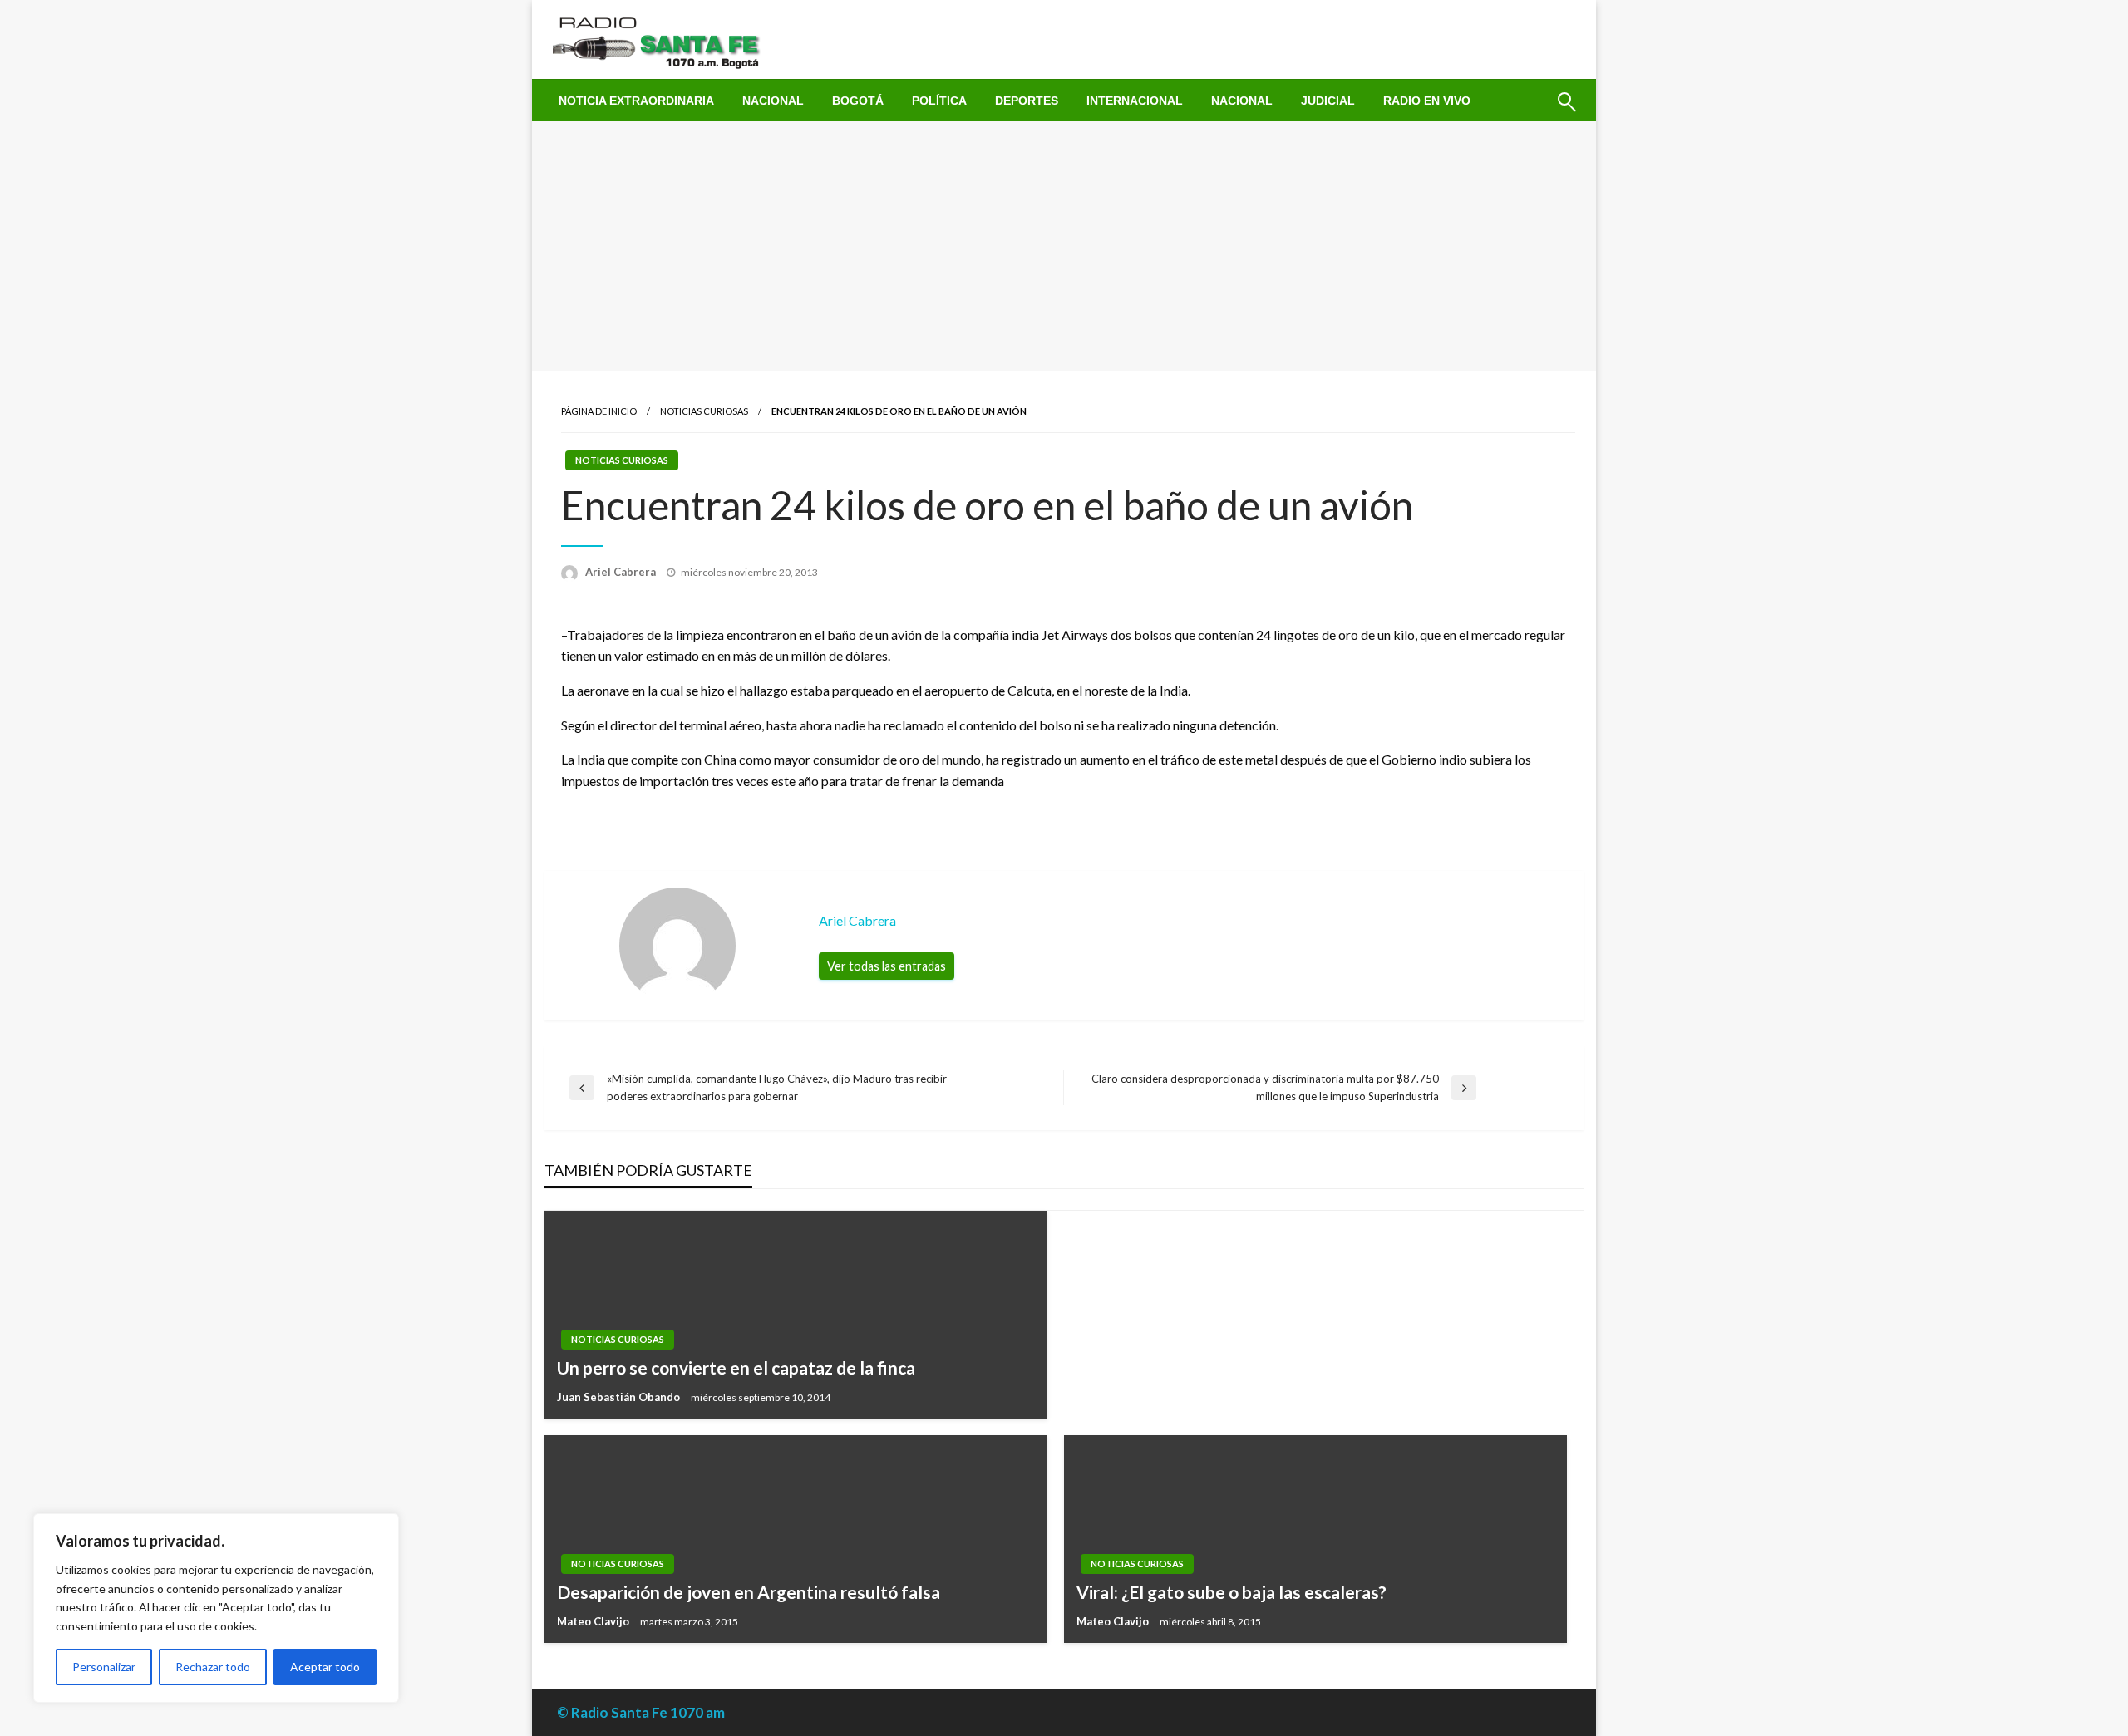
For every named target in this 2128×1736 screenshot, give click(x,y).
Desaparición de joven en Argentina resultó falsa (749, 1592)
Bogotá (858, 101)
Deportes (1027, 101)
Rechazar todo (213, 1667)
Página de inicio (599, 411)
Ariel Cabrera (622, 572)
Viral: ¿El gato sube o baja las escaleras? (1231, 1592)
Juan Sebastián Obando (620, 1397)
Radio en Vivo (1427, 101)
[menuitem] (636, 101)
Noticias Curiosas (704, 411)
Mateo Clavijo (594, 1621)
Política (939, 101)
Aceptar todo (325, 1667)
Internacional (1135, 101)
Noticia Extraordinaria (636, 101)
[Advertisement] (1064, 246)
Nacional (773, 101)
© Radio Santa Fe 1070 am (641, 1712)
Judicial (1328, 101)
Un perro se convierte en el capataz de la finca (736, 1367)
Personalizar (104, 1667)
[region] (216, 1608)
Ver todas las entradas (887, 966)
